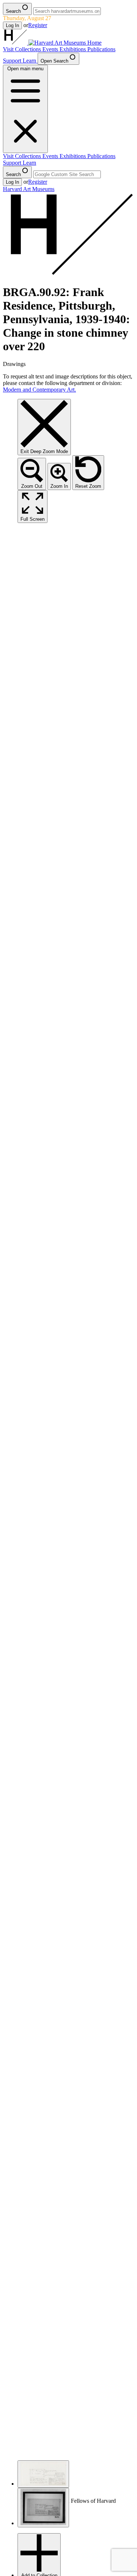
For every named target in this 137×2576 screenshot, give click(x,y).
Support (13, 61)
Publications (101, 49)
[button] (43, 2474)
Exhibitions (73, 49)
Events (51, 49)
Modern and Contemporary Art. (39, 390)
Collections (29, 49)
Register (38, 25)
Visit (9, 49)
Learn (30, 61)
